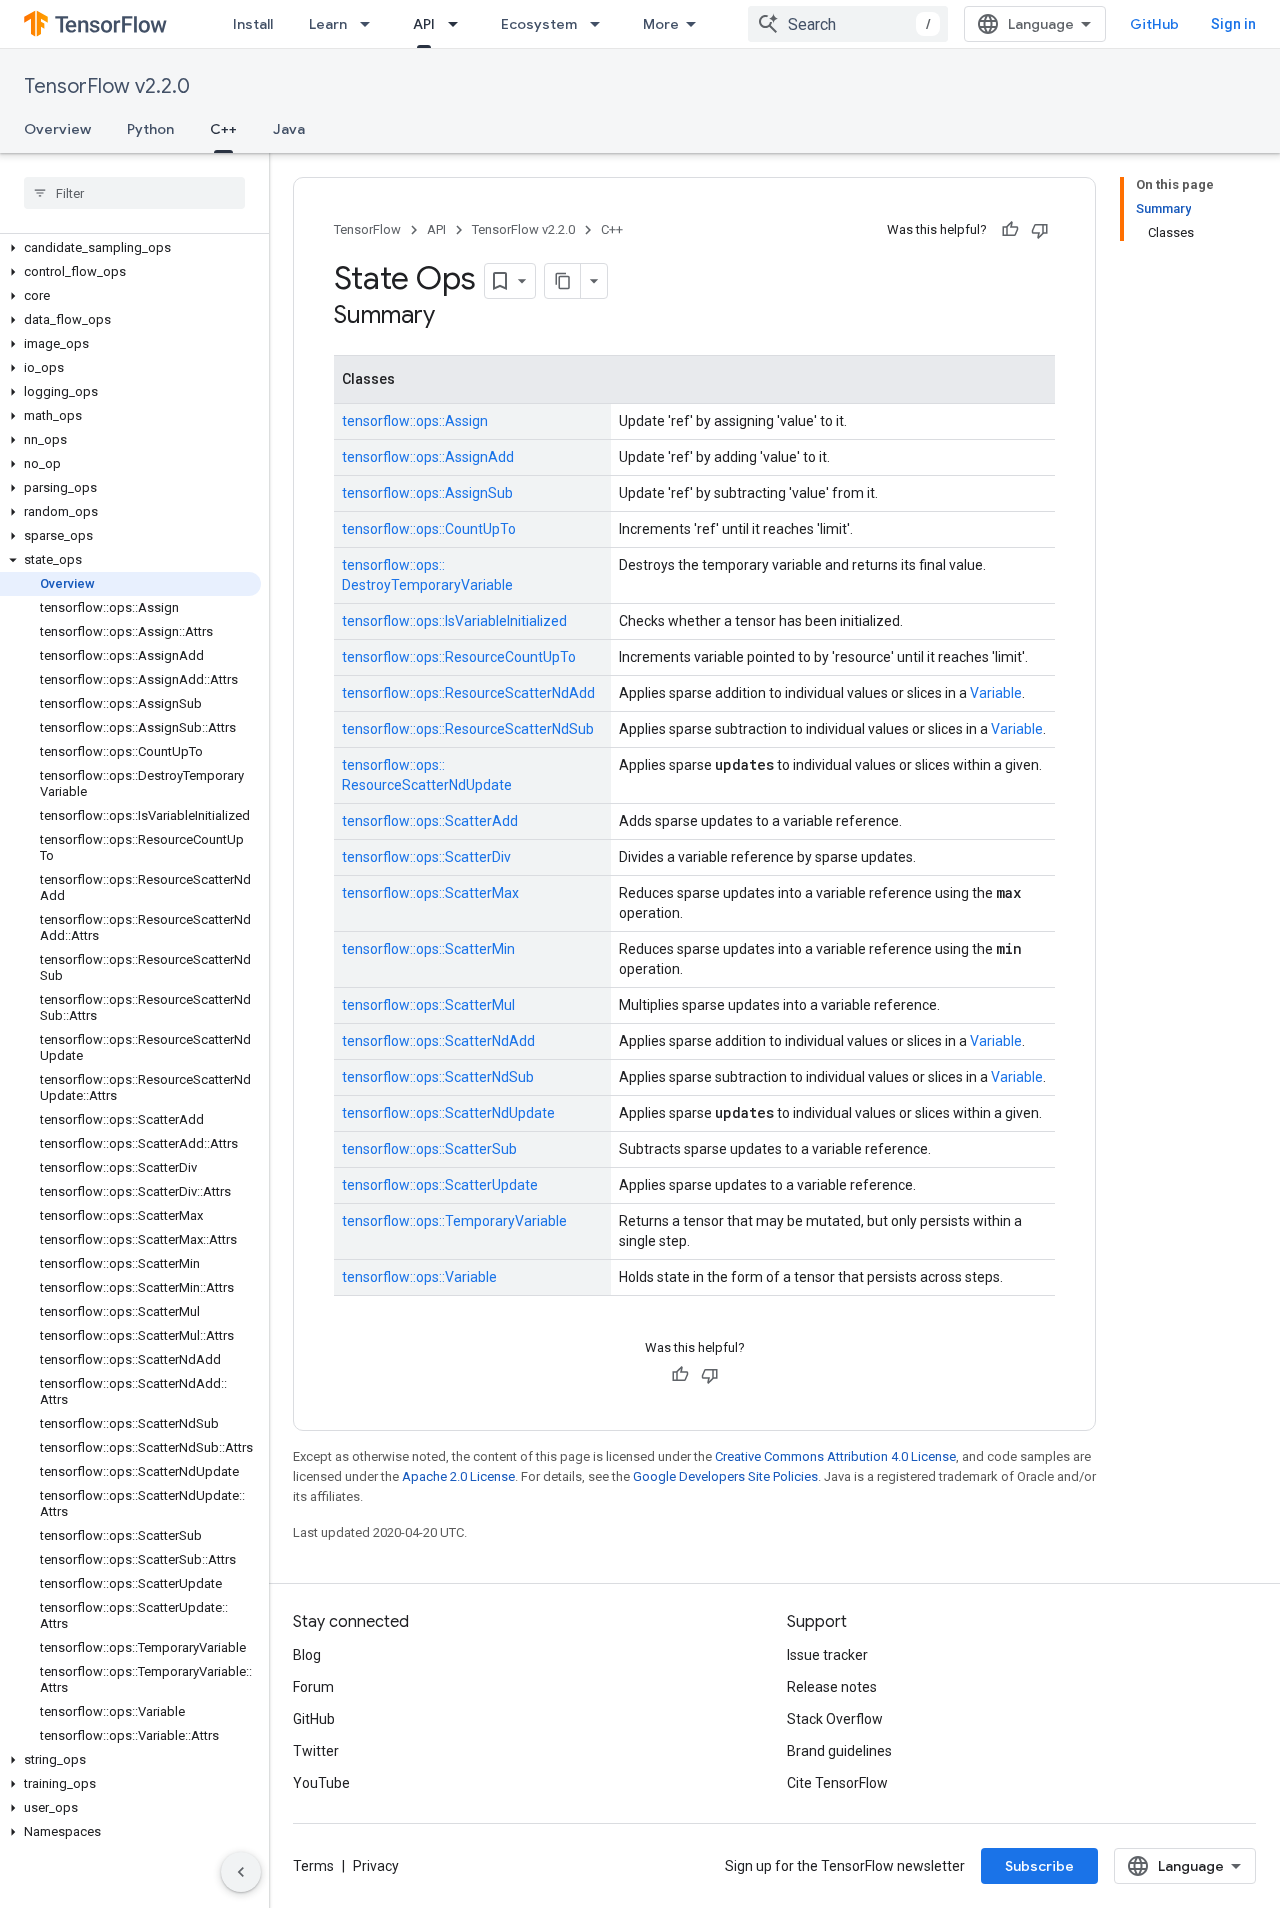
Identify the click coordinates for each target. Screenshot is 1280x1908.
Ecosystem (539, 24)
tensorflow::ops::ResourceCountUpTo (459, 657)
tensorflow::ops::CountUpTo (429, 529)
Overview (57, 129)
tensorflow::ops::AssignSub (427, 493)
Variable (996, 693)
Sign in (1233, 24)
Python (150, 129)
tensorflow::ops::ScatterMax (430, 893)
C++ (223, 129)
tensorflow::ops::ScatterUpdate (440, 1185)
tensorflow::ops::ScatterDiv (426, 857)
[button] (130, 248)
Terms (313, 1866)
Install (253, 24)
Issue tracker (827, 1655)
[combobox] (848, 24)
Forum (313, 1687)
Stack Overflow (835, 1719)
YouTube (321, 1783)
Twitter (316, 1751)
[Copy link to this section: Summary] (455, 317)
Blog (307, 1655)
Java (289, 129)
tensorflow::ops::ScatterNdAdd (438, 1041)
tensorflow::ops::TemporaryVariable (454, 1221)
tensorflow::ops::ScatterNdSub (438, 1077)
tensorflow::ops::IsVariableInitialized (454, 621)
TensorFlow (367, 229)
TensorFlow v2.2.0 (107, 86)
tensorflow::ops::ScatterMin (428, 949)
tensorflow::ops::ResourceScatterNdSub (468, 729)
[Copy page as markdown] (563, 281)
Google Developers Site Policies (725, 1476)
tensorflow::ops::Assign (415, 421)
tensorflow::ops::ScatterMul (428, 1005)
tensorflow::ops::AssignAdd (428, 457)
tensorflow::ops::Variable (419, 1277)
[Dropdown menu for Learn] (371, 24)
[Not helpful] (1040, 230)
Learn (328, 24)
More (661, 24)
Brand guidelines (839, 1751)
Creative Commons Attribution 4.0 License (835, 1456)
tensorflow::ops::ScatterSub (429, 1149)
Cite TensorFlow (837, 1783)
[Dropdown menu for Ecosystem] (601, 24)
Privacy (376, 1866)
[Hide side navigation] (241, 1872)
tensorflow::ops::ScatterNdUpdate (448, 1113)
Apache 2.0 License (458, 1476)
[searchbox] (134, 193)
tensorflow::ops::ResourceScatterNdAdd (468, 693)
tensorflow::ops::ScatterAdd (430, 821)
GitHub (1154, 24)
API (424, 24)
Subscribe (1039, 1866)
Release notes (832, 1687)
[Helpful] (1010, 230)
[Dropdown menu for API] (459, 24)
